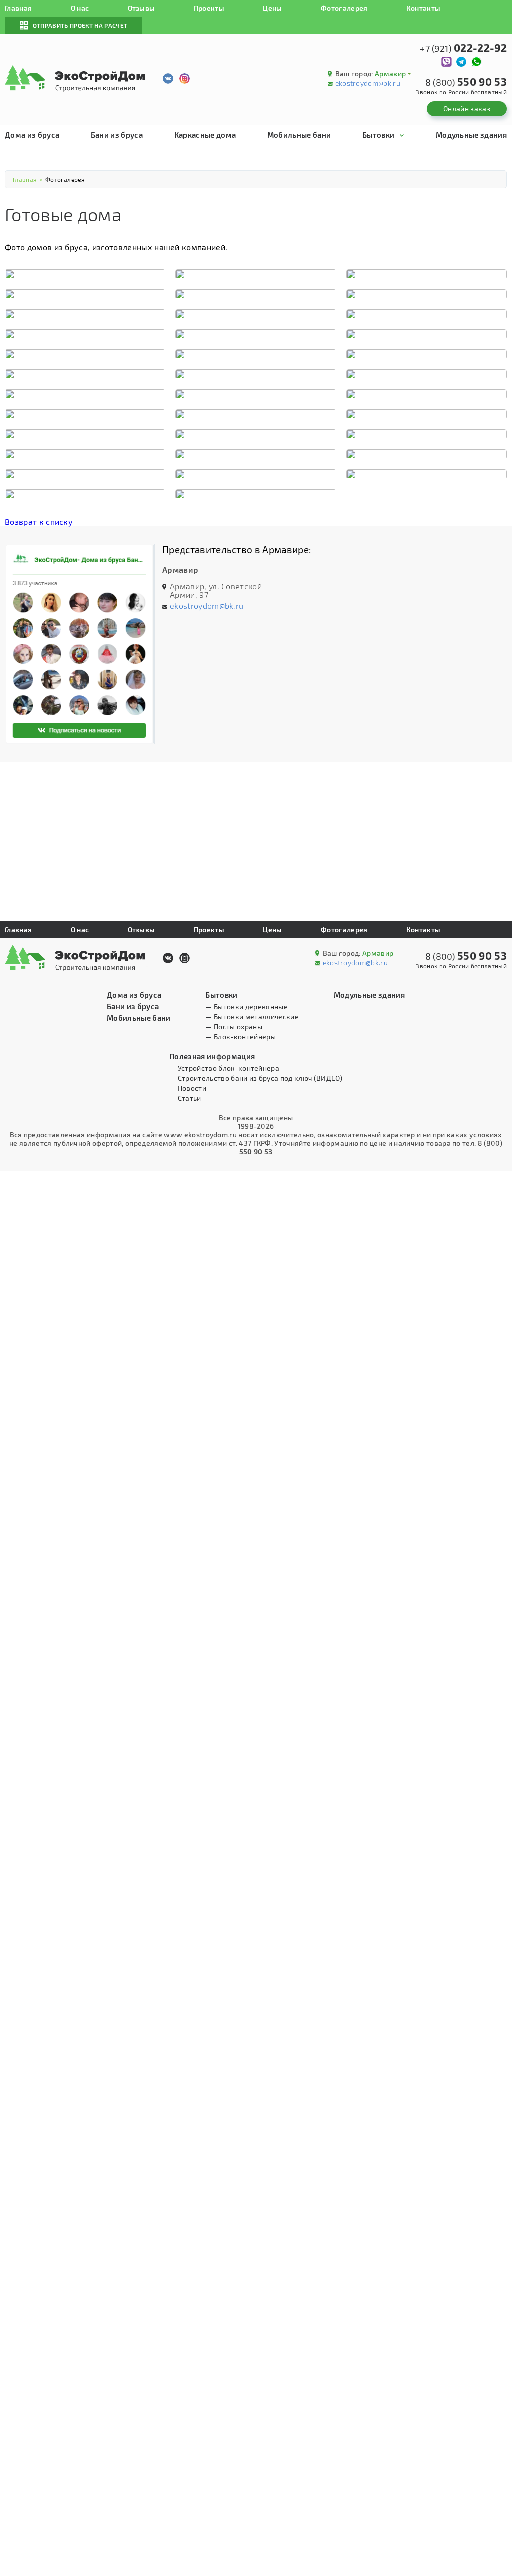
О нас (80, 8)
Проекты (209, 8)
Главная (18, 8)
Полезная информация (212, 1056)
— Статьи (185, 1098)
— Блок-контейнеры (240, 1037)
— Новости (188, 1088)
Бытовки (378, 135)
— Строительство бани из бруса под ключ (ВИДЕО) (256, 1078)
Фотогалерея (344, 8)
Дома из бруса (32, 135)
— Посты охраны (234, 1027)
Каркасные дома (205, 135)
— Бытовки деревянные (246, 1007)
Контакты (424, 8)
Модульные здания (471, 135)
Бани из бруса (117, 135)
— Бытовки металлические (252, 1017)
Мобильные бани (299, 135)
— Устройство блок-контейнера (224, 1068)
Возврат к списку (39, 521)
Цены (272, 8)
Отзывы (142, 8)
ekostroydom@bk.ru (368, 83)
